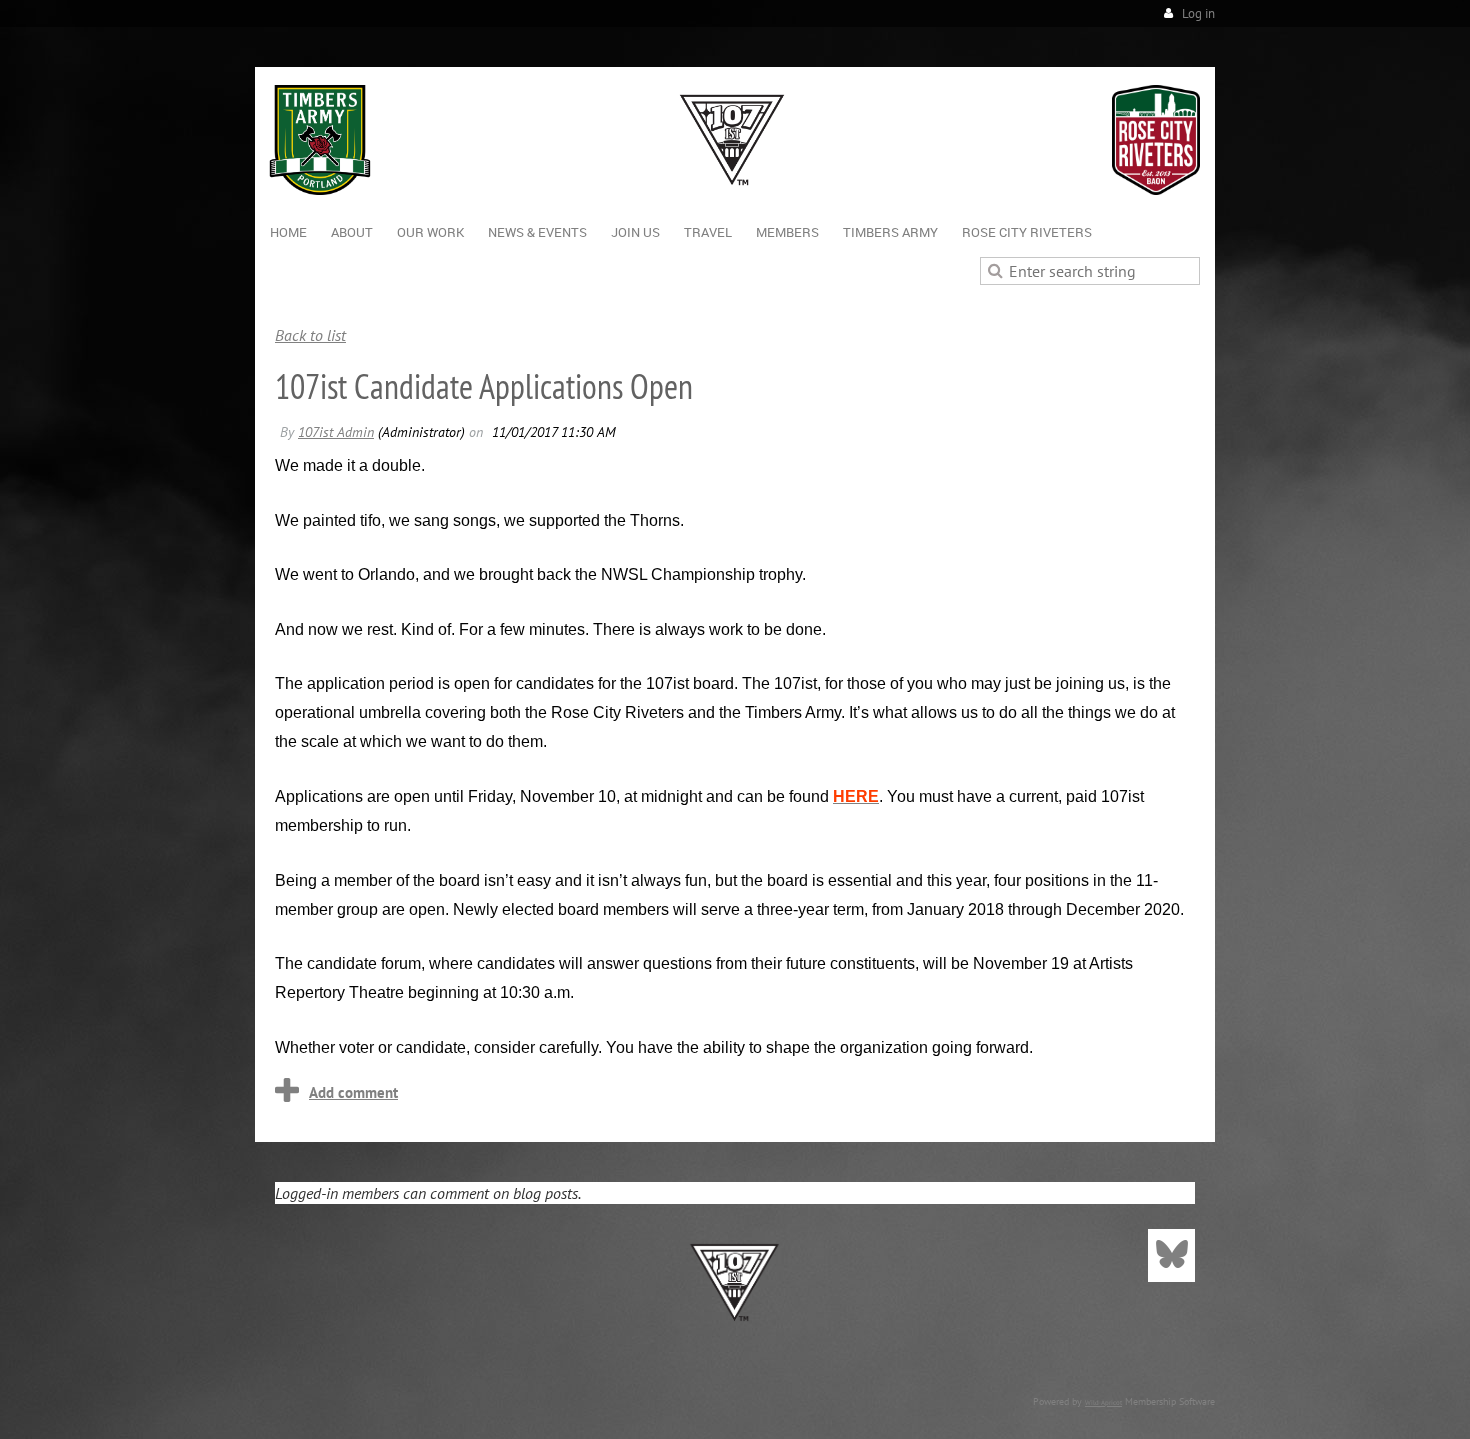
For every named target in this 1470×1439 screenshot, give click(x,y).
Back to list (310, 335)
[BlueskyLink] (1171, 1255)
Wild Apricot (1103, 1402)
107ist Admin (336, 432)
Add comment (353, 1092)
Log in (1198, 13)
